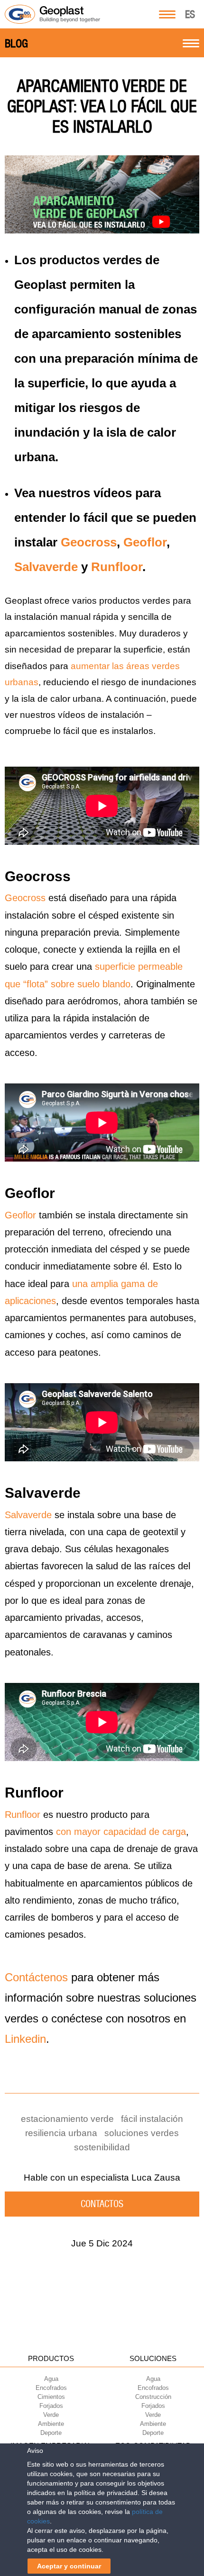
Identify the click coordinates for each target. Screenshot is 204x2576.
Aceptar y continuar (69, 2566)
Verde (51, 2415)
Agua (51, 2379)
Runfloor (117, 567)
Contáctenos (36, 1977)
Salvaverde (46, 567)
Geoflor (145, 542)
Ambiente (51, 2424)
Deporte (51, 2433)
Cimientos (51, 2397)
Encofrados (51, 2388)
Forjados (51, 2406)
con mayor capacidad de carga (121, 1832)
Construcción (153, 2397)
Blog (16, 44)
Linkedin (25, 2039)
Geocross (89, 542)
